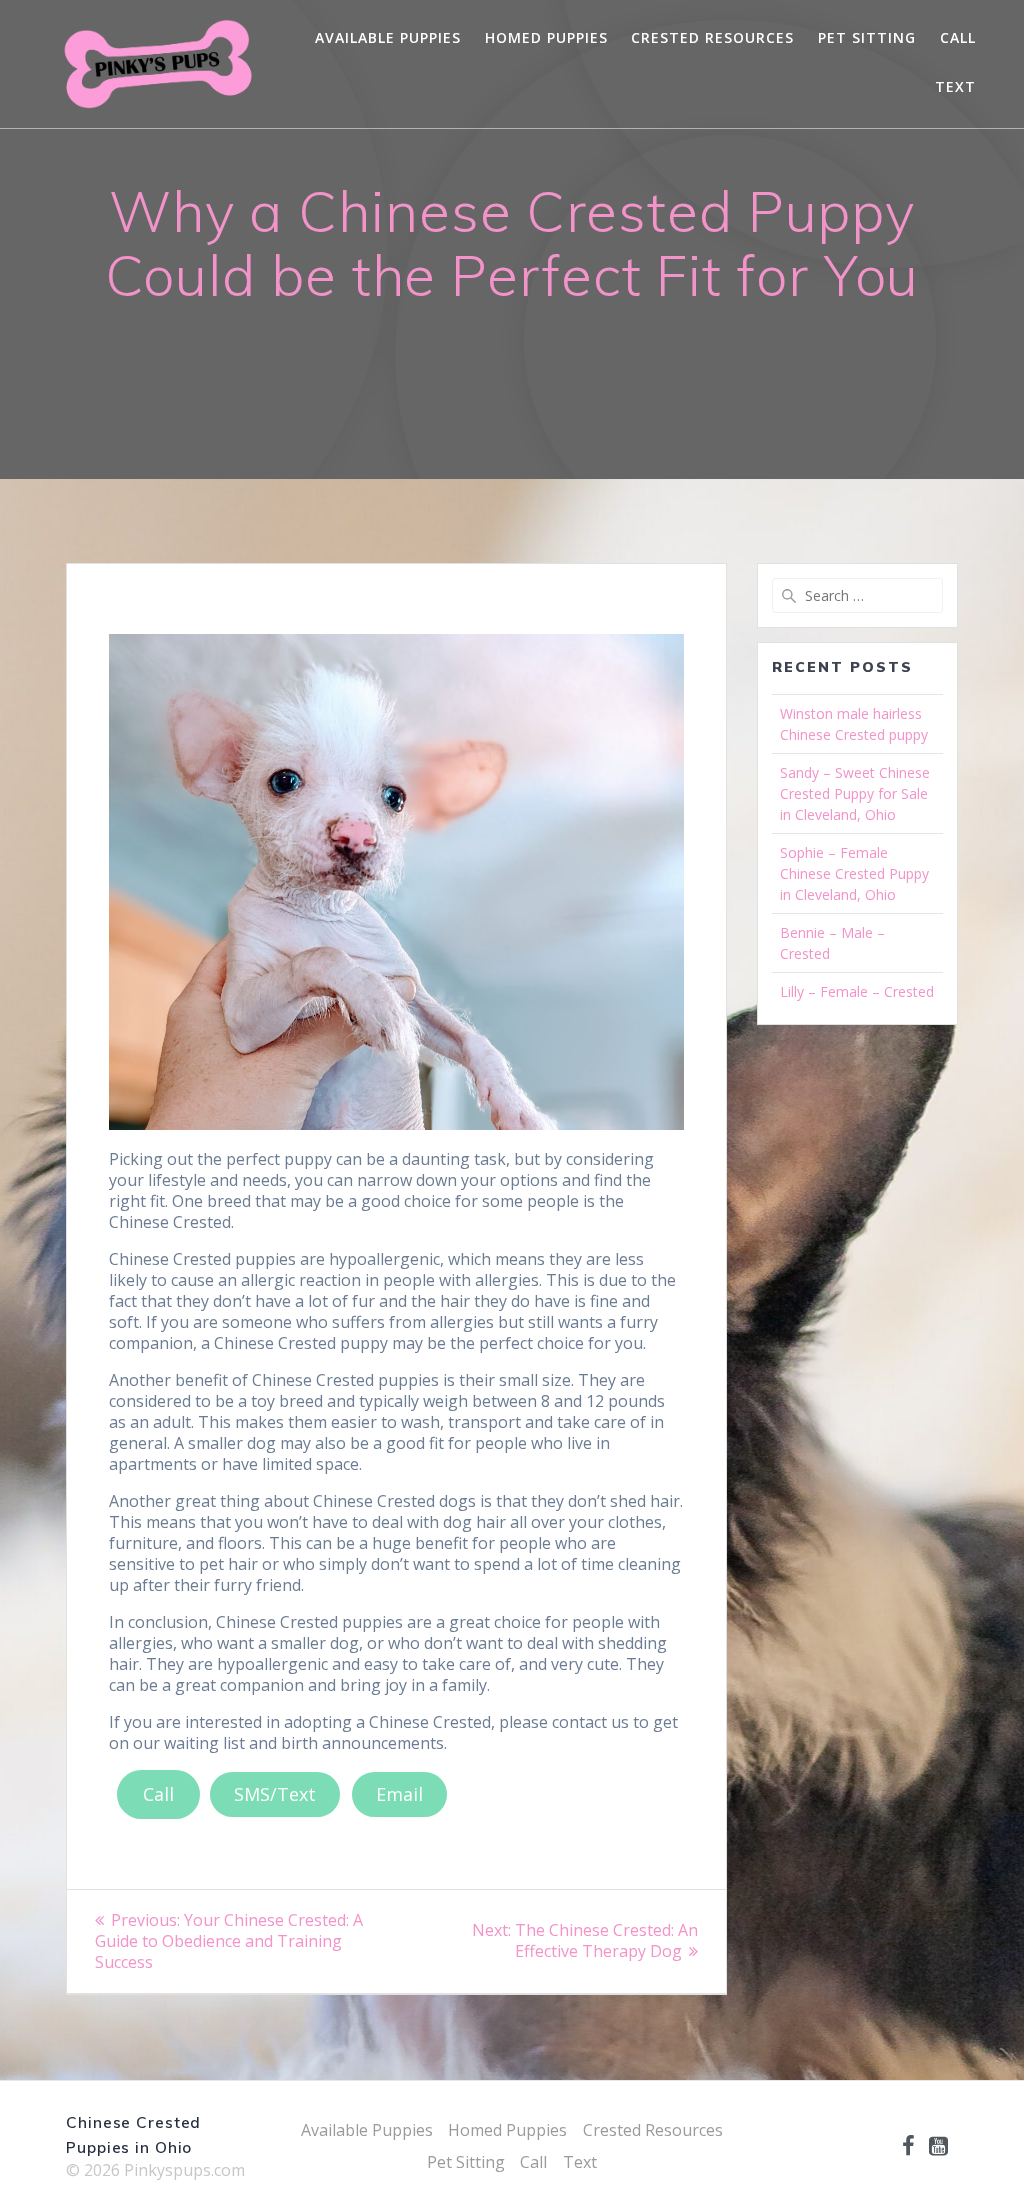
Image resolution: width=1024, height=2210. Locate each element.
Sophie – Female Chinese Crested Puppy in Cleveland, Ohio (854, 873)
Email (399, 1794)
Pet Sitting (867, 37)
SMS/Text (275, 1794)
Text (955, 86)
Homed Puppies (546, 37)
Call (958, 37)
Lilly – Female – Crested (857, 991)
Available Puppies (388, 37)
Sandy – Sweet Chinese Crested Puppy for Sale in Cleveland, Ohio (855, 793)
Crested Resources (712, 37)
